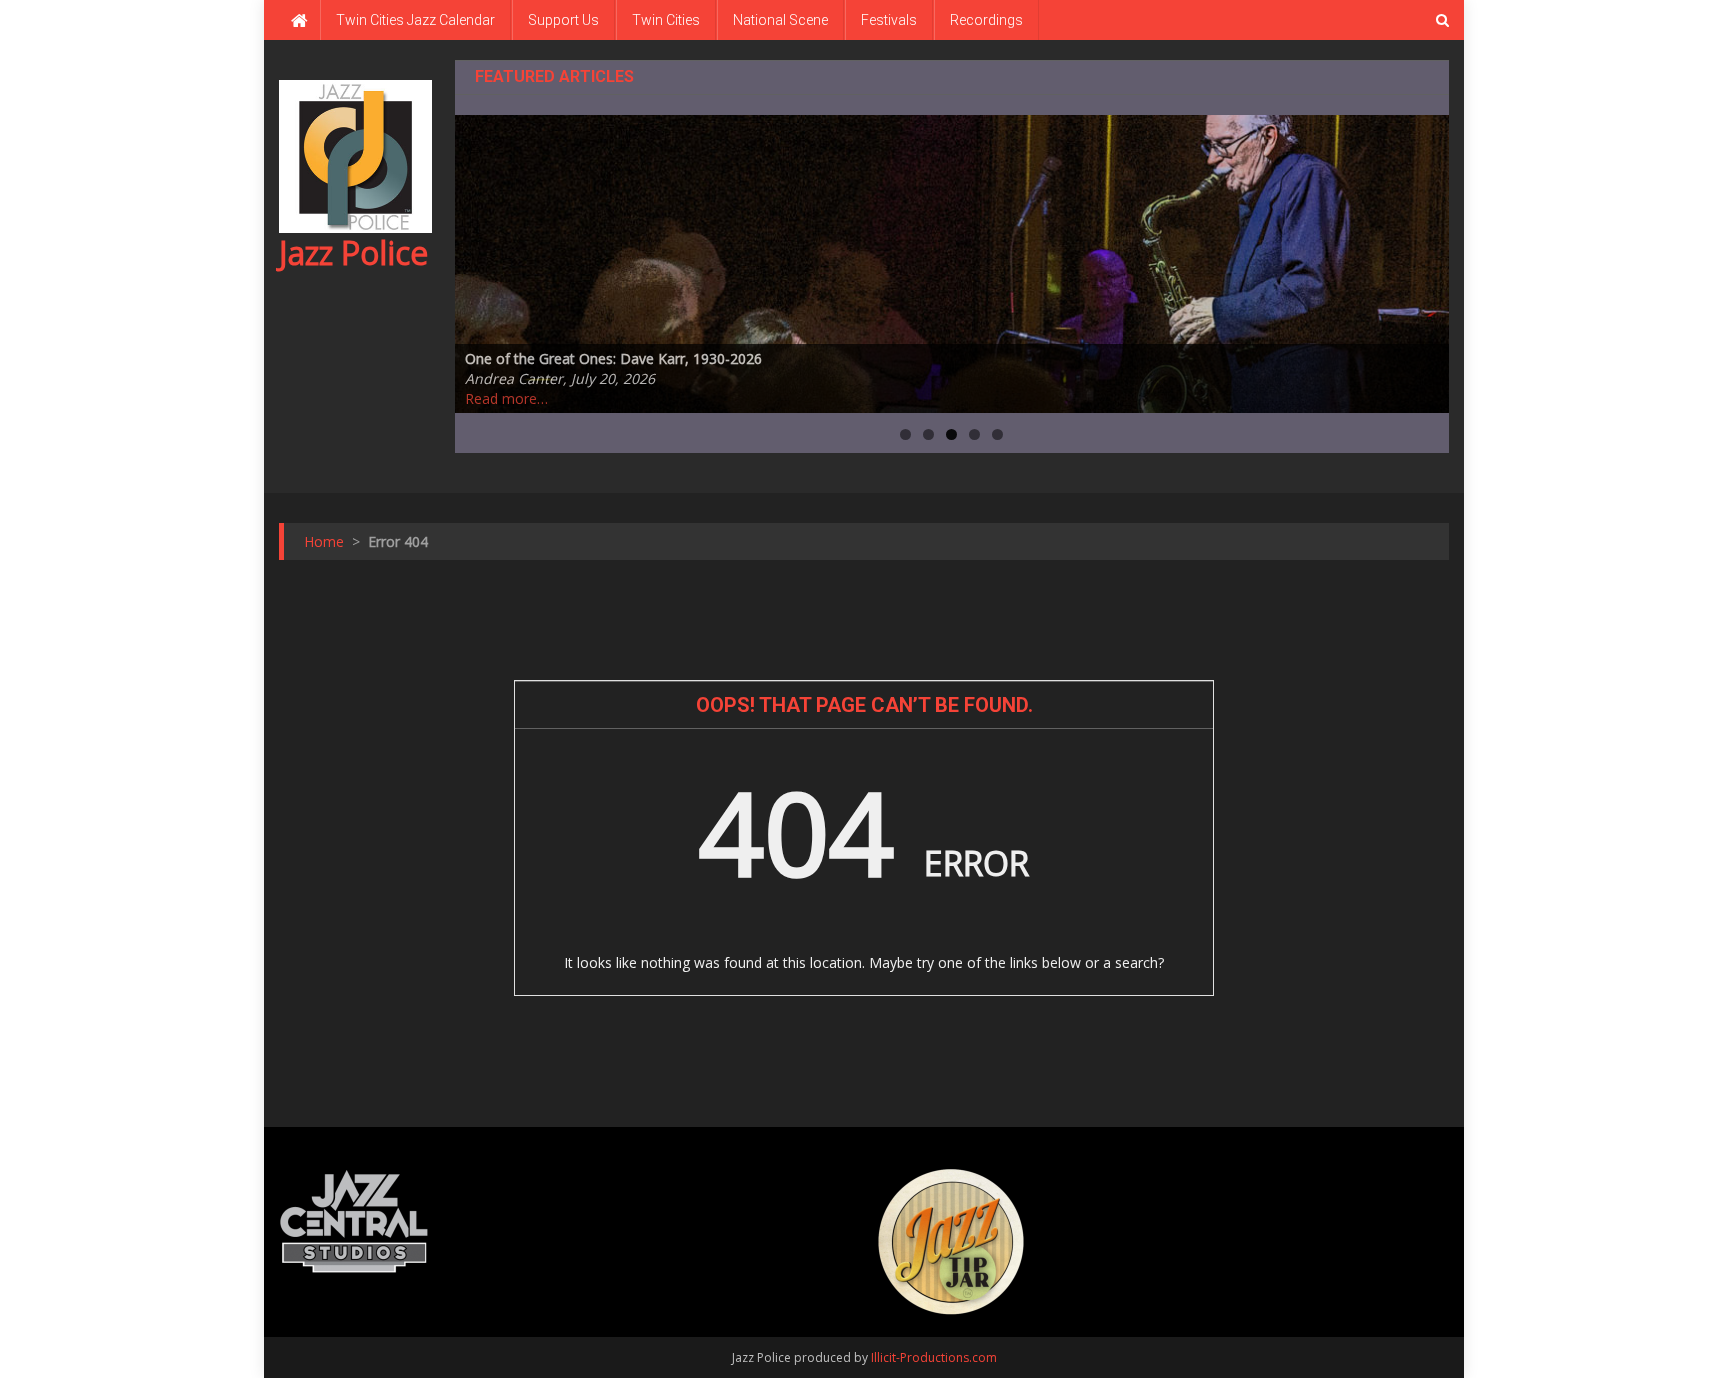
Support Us (563, 20)
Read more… (506, 398)
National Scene (780, 20)
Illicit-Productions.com (934, 1357)
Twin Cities (666, 20)
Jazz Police (353, 252)
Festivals (889, 20)
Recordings (986, 20)
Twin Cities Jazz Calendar (415, 20)
